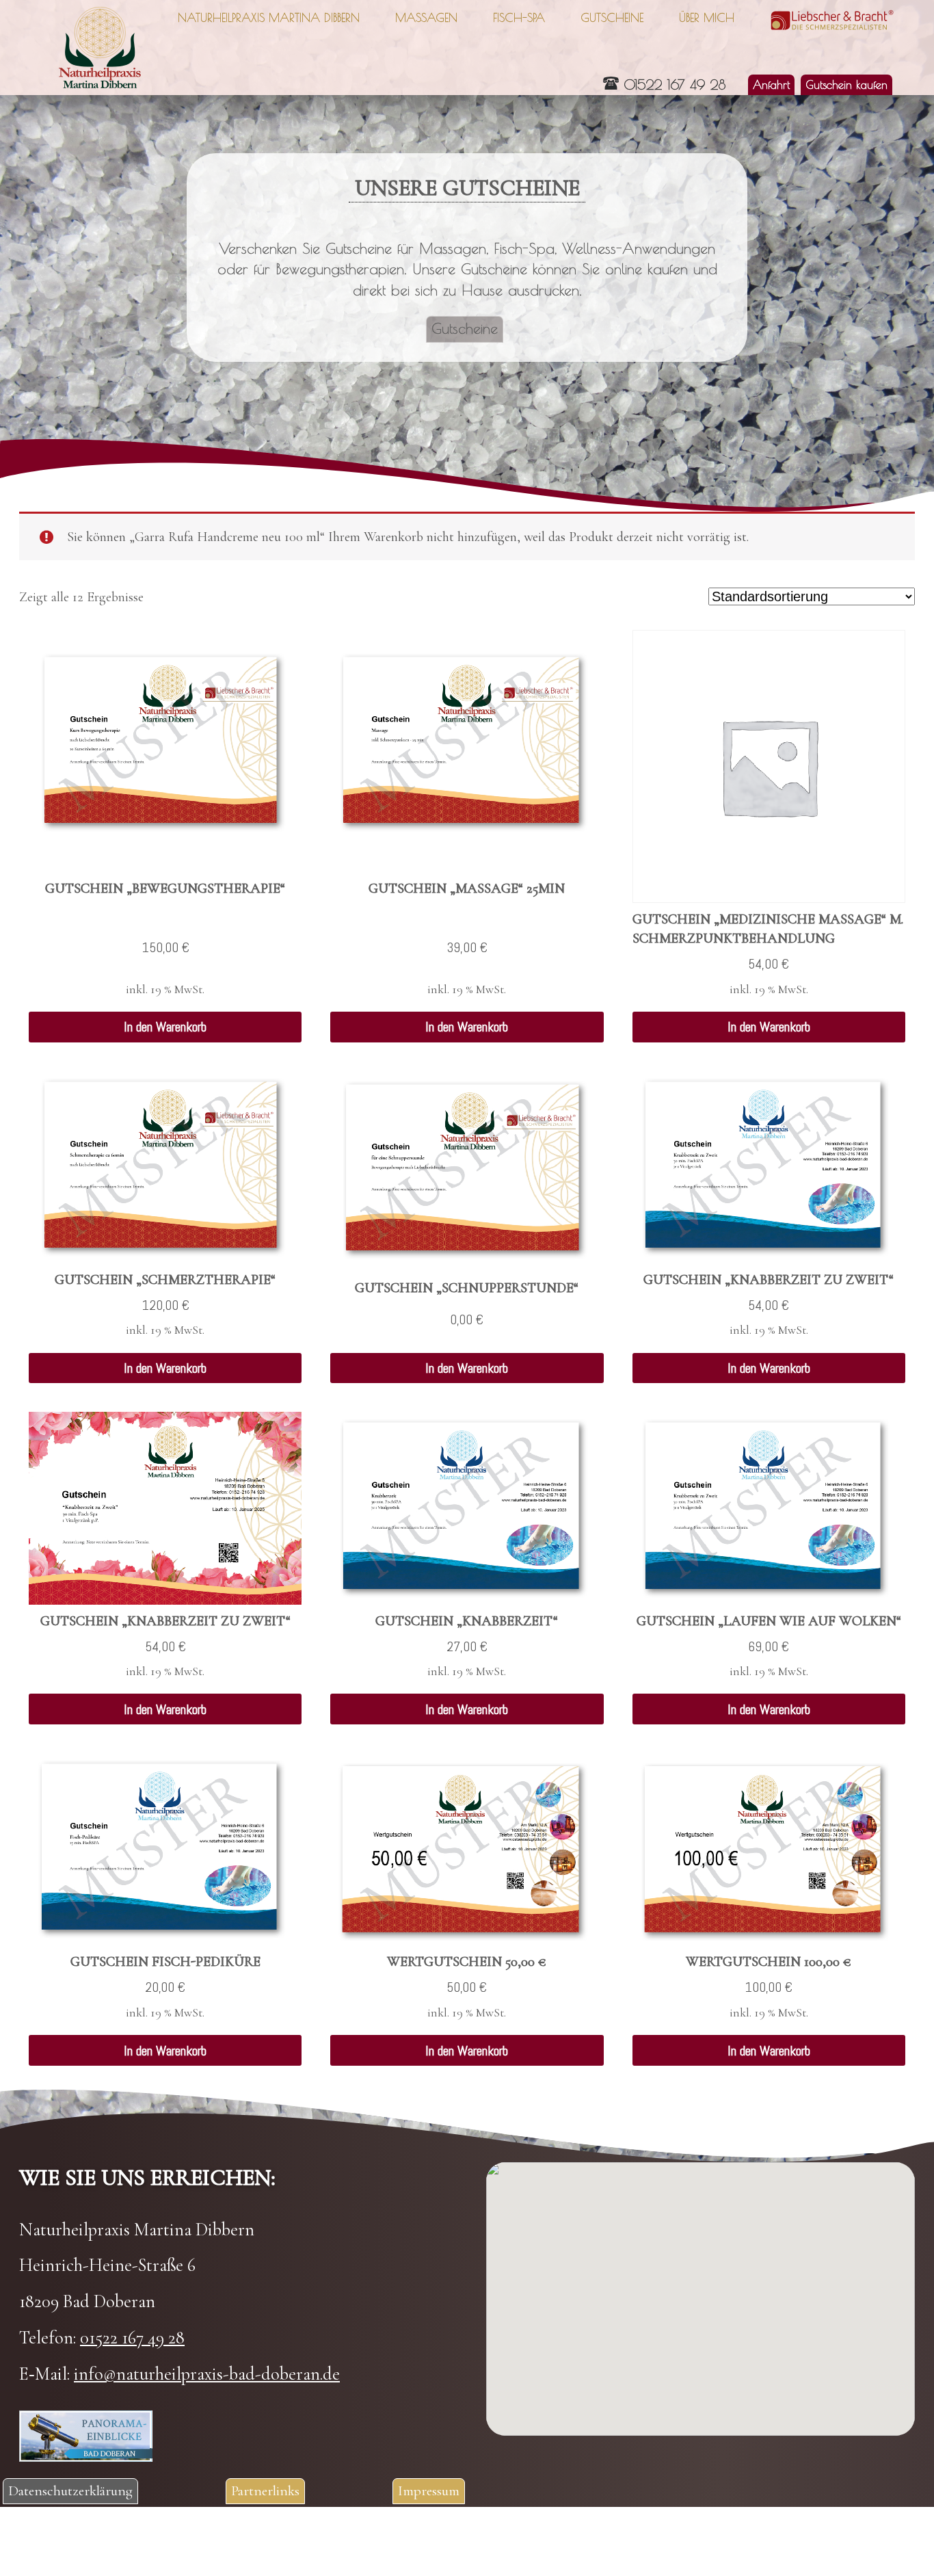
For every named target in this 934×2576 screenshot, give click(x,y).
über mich (707, 17)
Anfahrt (771, 84)
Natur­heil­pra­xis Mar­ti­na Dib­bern (269, 17)
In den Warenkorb (165, 1027)
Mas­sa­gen (426, 17)
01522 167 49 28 (675, 84)
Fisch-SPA (519, 17)
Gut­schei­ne (612, 17)
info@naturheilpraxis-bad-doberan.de (207, 2374)
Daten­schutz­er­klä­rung (70, 2490)
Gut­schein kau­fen (846, 84)
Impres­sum (429, 2490)
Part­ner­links (265, 2490)
